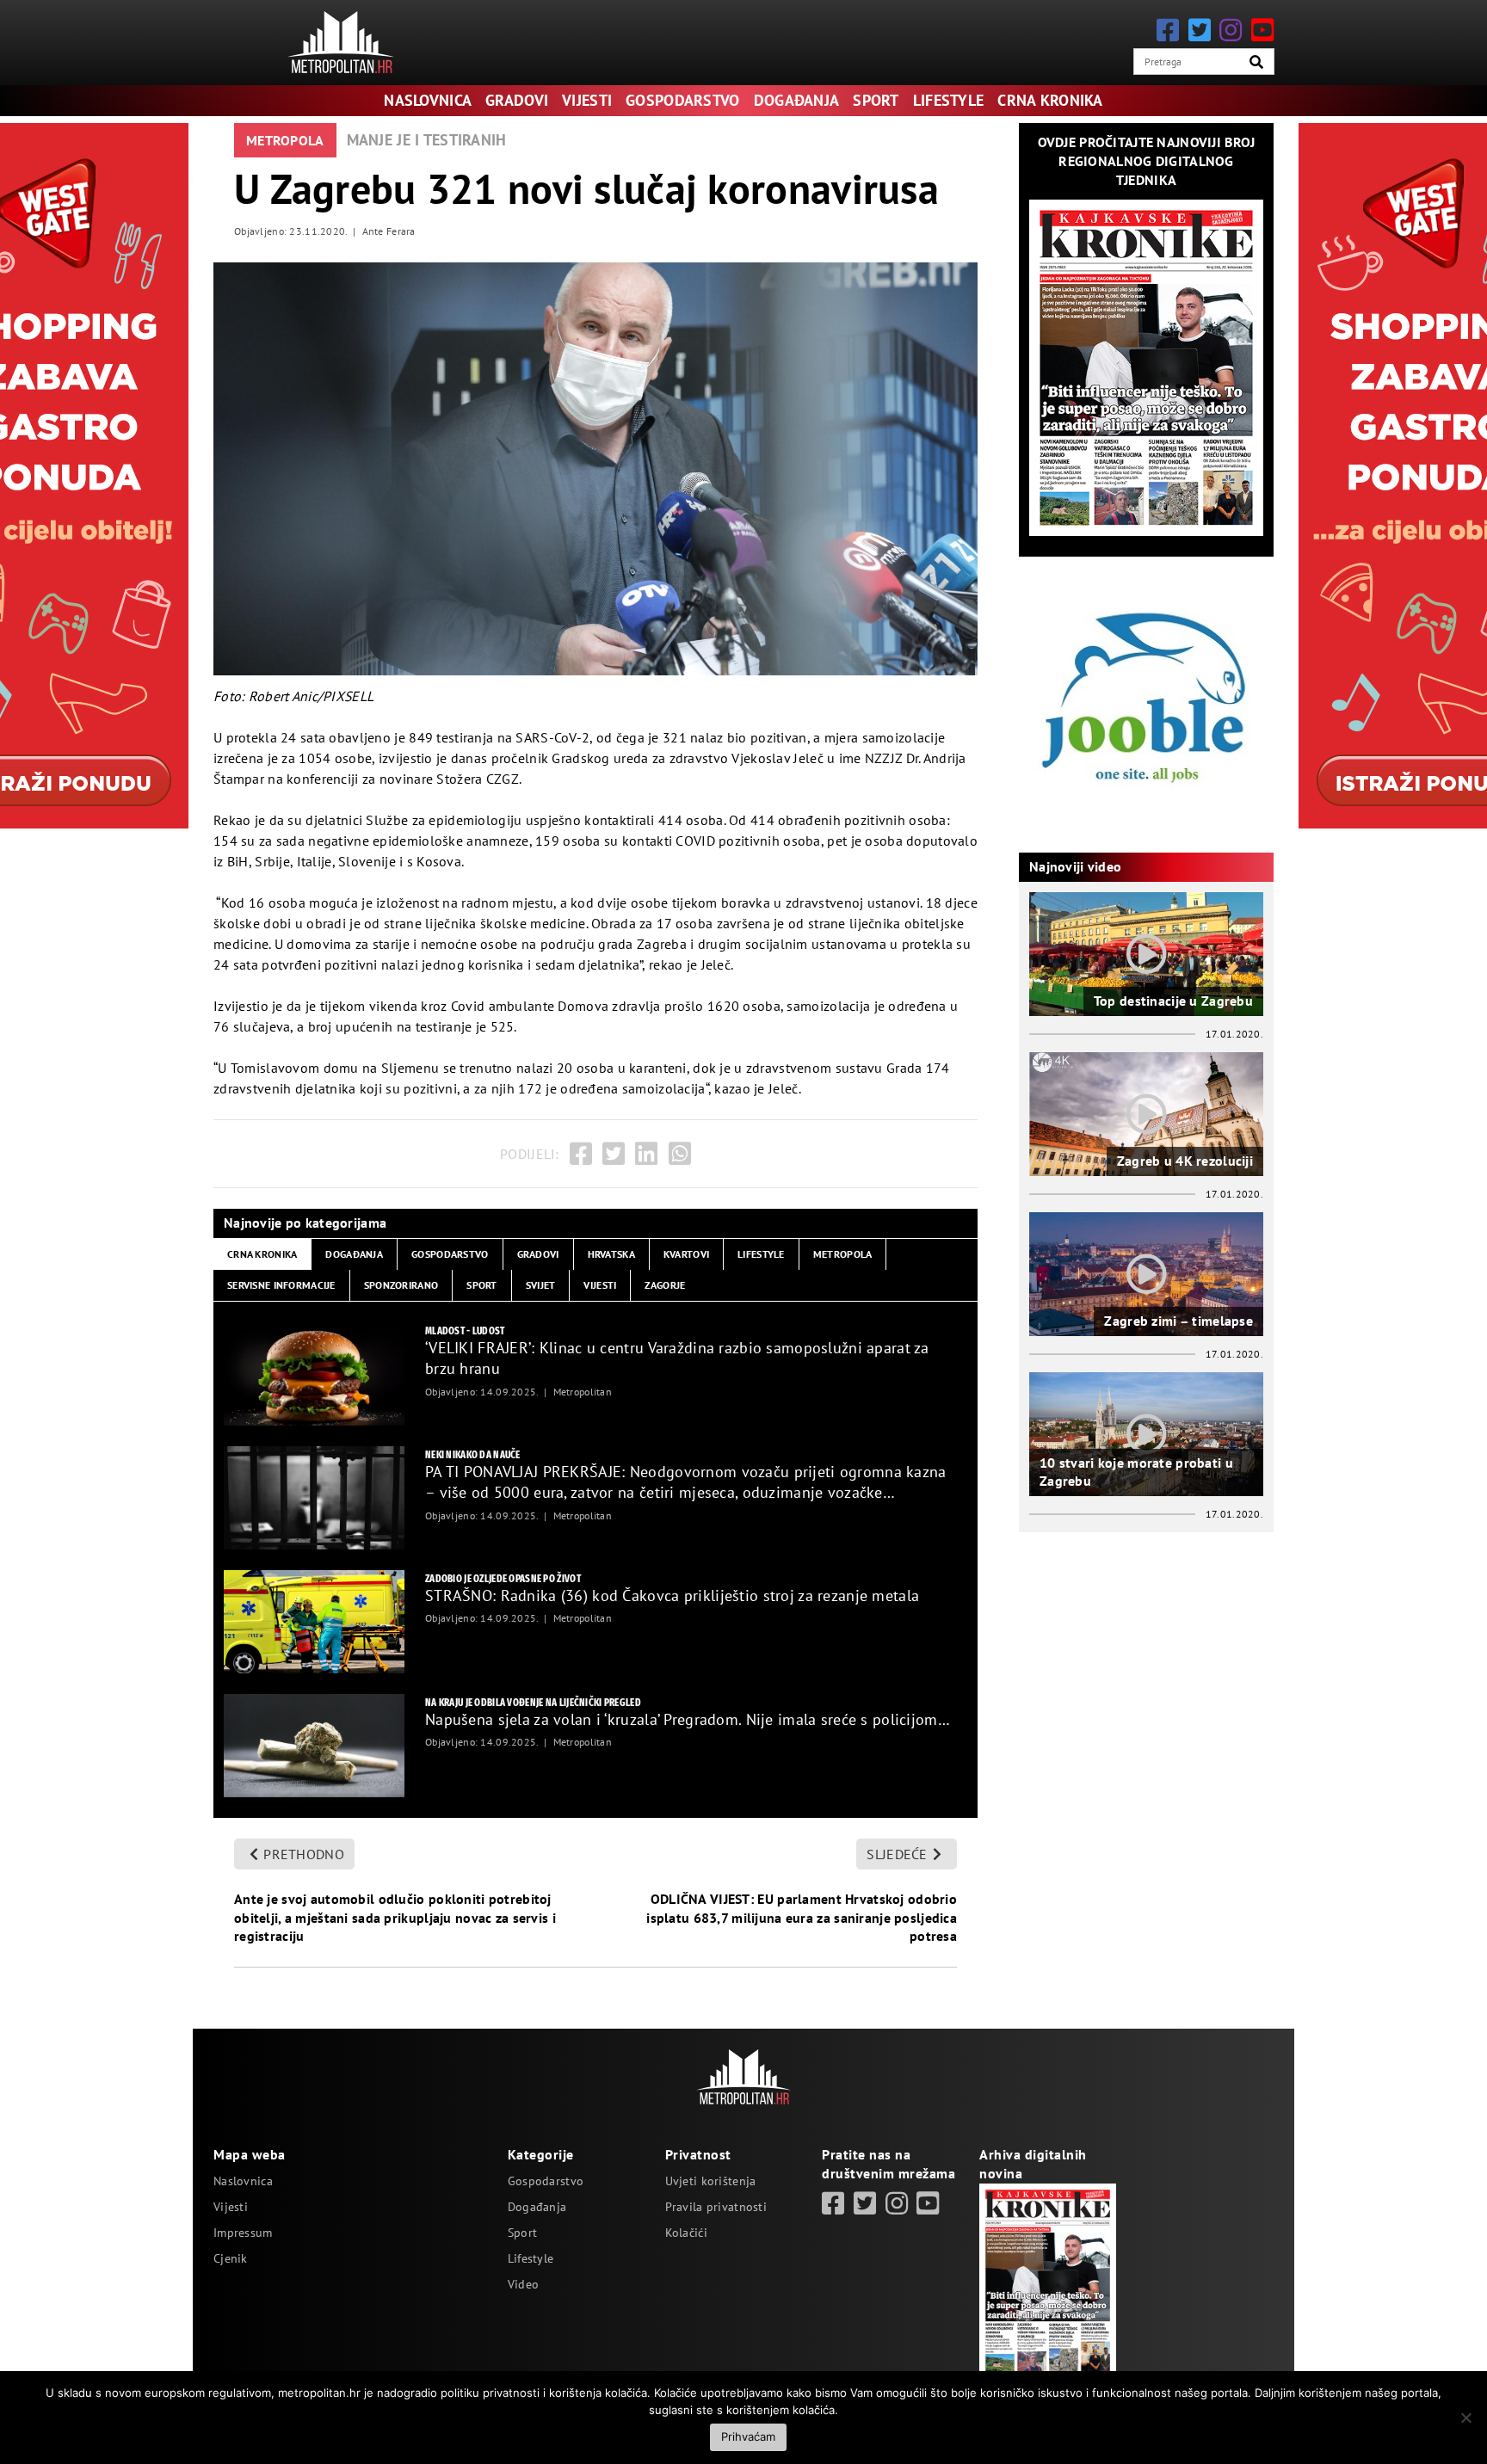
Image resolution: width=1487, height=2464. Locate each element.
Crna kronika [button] (262, 1254)
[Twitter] (1200, 30)
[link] (833, 2203)
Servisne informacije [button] (281, 1285)
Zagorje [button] (665, 1285)
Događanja (797, 100)
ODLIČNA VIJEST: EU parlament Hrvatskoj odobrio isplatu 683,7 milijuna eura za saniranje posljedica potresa (802, 1917)
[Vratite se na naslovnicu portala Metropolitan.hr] (341, 42)
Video (523, 2284)
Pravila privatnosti (716, 2207)
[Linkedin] (646, 1154)
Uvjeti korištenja (711, 2181)
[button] (1256, 62)
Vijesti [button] (600, 1285)
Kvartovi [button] (686, 1254)
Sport (876, 100)
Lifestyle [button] (761, 1254)
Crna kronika (1050, 100)
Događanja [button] (354, 1254)
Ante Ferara (389, 231)
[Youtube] (1262, 30)
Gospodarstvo (682, 100)
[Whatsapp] (680, 1154)
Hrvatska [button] (611, 1254)
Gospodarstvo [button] (450, 1254)
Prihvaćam (748, 2436)
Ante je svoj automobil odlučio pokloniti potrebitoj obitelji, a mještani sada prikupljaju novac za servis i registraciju (395, 1917)
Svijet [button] (541, 1285)
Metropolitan (583, 1392)
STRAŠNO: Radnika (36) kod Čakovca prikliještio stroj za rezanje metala (672, 1595)
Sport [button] (481, 1285)
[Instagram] (1231, 30)
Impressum (243, 2233)
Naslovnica (428, 100)
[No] (1465, 2418)
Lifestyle (949, 100)
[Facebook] (1168, 30)
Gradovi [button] (538, 1254)
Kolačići (686, 2233)
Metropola (285, 140)
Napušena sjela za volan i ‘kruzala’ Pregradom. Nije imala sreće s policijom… (688, 1719)
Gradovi (517, 100)
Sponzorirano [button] (401, 1285)
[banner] (314, 1374)
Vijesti (587, 100)
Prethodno (304, 1854)
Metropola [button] (843, 1254)
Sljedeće (897, 1854)
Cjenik (231, 2258)
